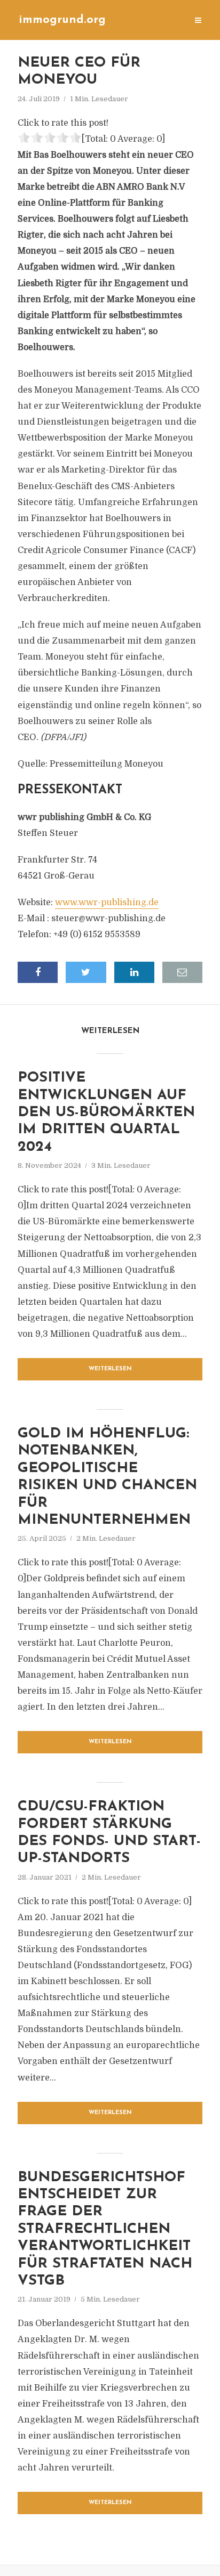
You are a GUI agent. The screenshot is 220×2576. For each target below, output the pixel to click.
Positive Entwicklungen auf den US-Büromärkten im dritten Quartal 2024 (106, 1113)
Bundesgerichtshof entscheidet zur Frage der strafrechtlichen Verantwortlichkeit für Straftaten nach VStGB (105, 2229)
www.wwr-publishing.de (107, 903)
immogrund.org (62, 20)
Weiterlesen (110, 1369)
